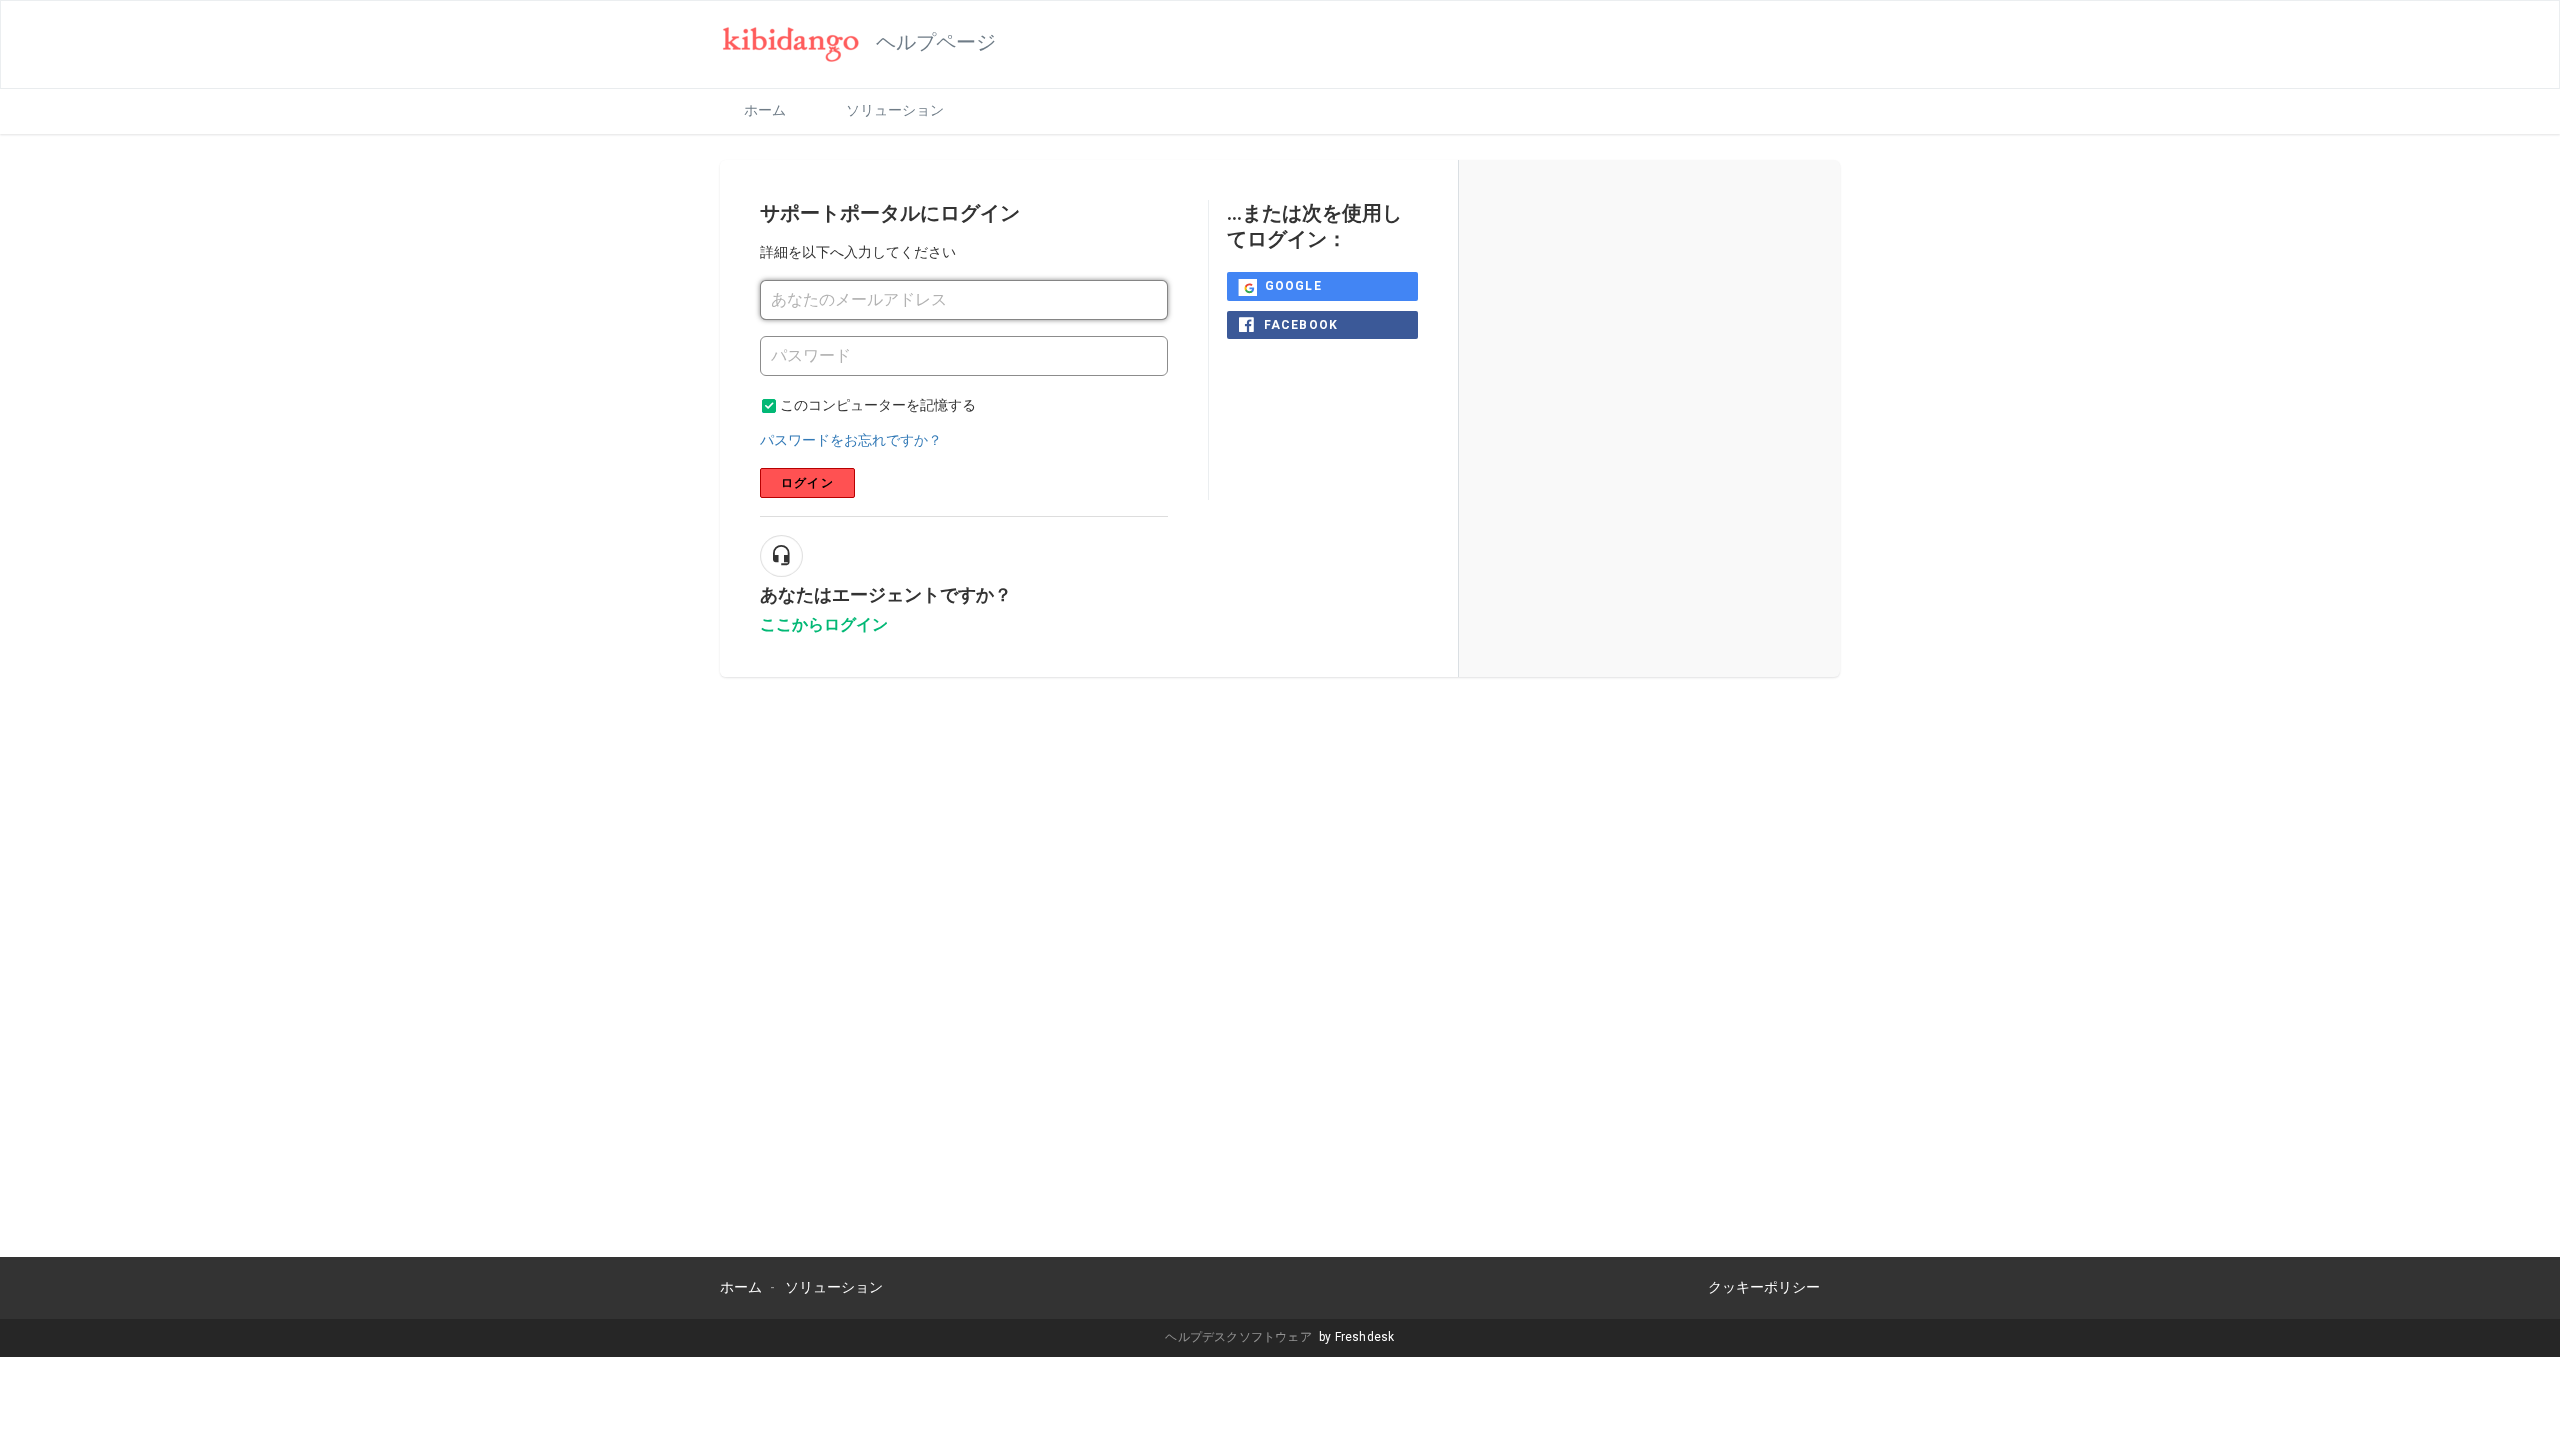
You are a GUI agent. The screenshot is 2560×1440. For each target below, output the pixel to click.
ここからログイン (824, 624)
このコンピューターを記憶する (878, 405)
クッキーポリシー (1764, 1287)
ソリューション (895, 110)
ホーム (765, 110)
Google (1293, 286)
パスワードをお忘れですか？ (851, 440)
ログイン (807, 483)
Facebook (1301, 325)
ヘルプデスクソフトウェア (1240, 1337)
